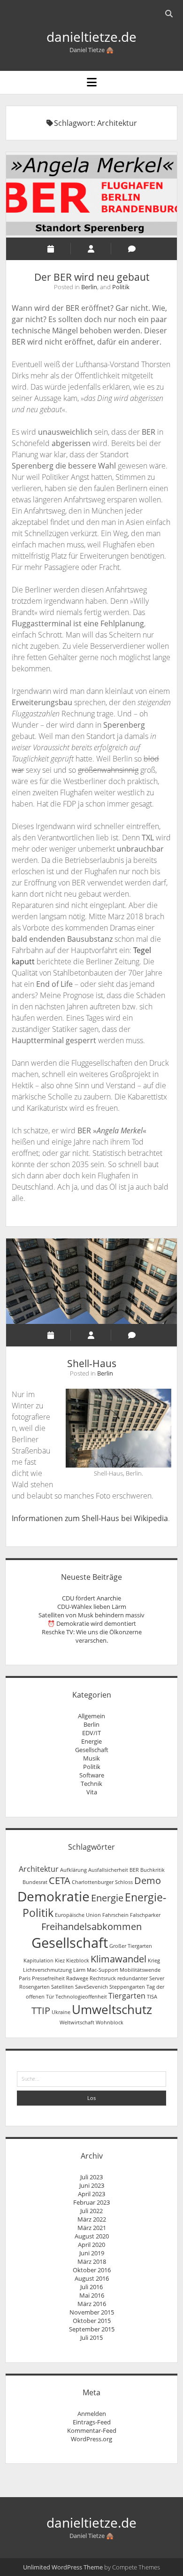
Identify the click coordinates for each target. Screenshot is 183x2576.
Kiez (60, 1961)
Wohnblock (110, 2022)
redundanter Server (141, 1978)
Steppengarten (127, 1987)
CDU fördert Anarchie (91, 1598)
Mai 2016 (92, 2295)
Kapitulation (38, 1961)
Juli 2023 (91, 2177)
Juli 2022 (91, 2211)
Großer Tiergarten (131, 1946)
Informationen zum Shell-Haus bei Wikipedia (90, 1518)
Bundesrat (35, 1882)
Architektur (39, 1869)
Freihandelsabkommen (91, 1926)
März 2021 (92, 2228)
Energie (91, 1741)
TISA (152, 1997)
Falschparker (145, 1915)
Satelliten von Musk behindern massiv (91, 1615)
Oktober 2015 (92, 2321)
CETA (60, 1880)
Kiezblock (78, 1961)
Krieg (154, 1961)
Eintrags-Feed (92, 2422)
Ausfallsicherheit (108, 1870)
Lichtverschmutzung (47, 1970)
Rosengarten (34, 1987)
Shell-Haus (91, 1281)
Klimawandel (118, 1959)
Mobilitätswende (140, 1970)
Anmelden (92, 2414)
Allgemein (91, 1716)
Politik (121, 287)
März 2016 (92, 2304)
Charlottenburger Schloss (102, 1882)
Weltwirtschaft (77, 2022)
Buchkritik (152, 1870)
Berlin (89, 287)
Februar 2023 (91, 2202)
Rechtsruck (103, 1978)
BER (134, 1870)
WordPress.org (91, 2439)
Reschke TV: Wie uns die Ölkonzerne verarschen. (92, 1636)
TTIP (41, 2011)
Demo (148, 1880)
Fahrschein (115, 1915)
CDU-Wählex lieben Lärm (92, 1607)
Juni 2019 (92, 2253)
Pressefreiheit (48, 1978)
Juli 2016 (91, 2287)
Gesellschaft (92, 1750)
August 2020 (92, 2236)
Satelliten (62, 1987)
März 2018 (92, 2261)
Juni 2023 (92, 2185)
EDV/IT (91, 1733)
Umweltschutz (112, 2010)
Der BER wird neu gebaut (91, 195)
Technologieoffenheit (81, 1997)
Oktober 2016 (92, 2270)
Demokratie (53, 1896)
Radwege (77, 1978)
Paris (25, 1978)
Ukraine (61, 2012)
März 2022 (92, 2219)
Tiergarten (127, 1996)
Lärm (79, 1970)
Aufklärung (73, 1870)
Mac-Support (103, 1970)
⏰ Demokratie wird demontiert (92, 1623)
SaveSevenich (91, 1987)
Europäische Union (78, 1915)
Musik (91, 1758)
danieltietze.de (91, 37)
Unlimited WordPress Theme (63, 2567)
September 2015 (92, 2329)
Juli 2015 (91, 2338)
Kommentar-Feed (92, 2430)
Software (92, 1775)
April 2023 (91, 2194)
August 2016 (92, 2278)
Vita (92, 1792)
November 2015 (92, 2312)
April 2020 (91, 2245)
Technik (91, 1784)
